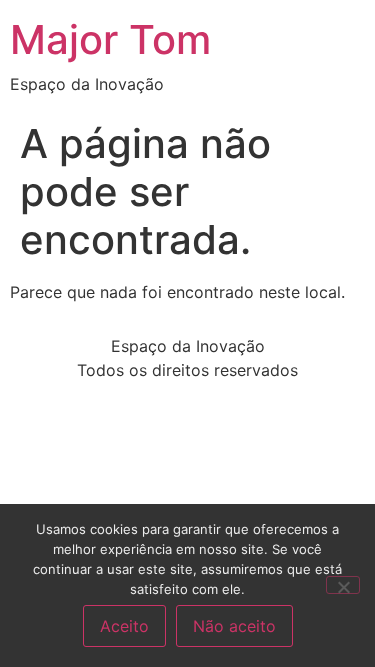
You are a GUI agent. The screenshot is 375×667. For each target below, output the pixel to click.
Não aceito (234, 626)
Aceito (124, 626)
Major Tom (110, 39)
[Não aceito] (343, 585)
